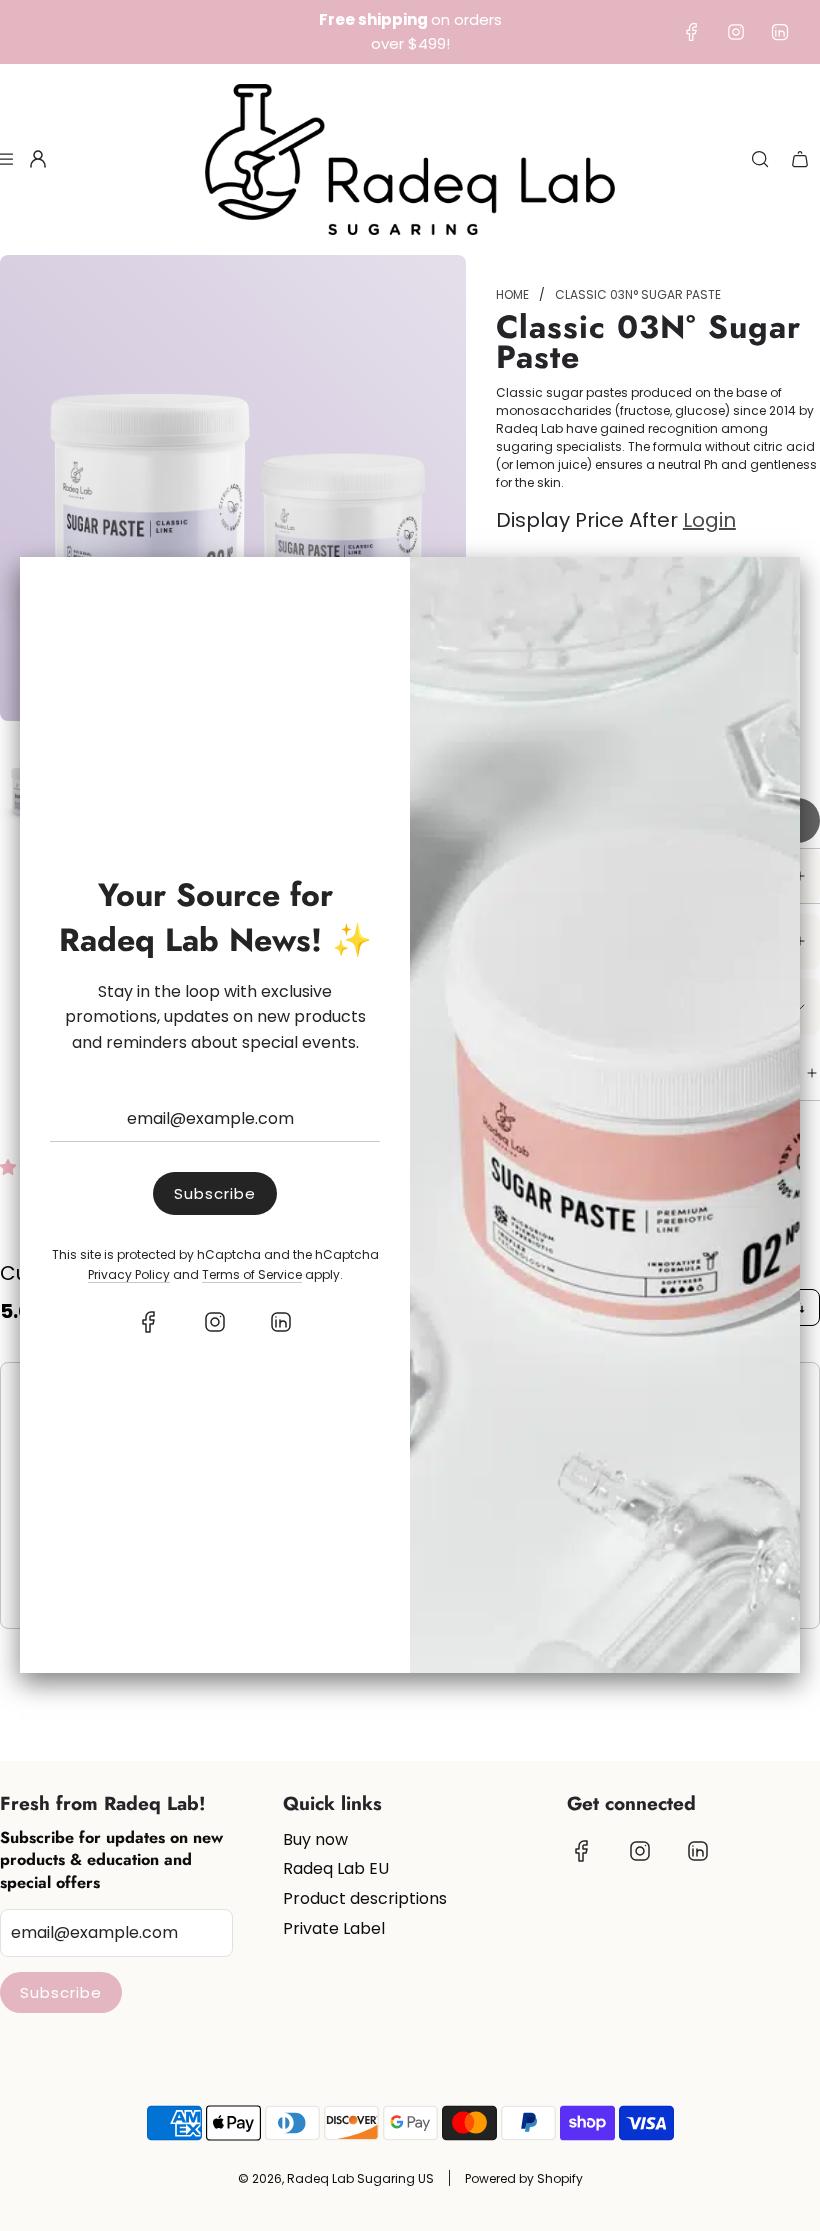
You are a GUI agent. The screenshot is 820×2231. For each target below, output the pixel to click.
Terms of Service (252, 1274)
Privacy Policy (129, 1274)
